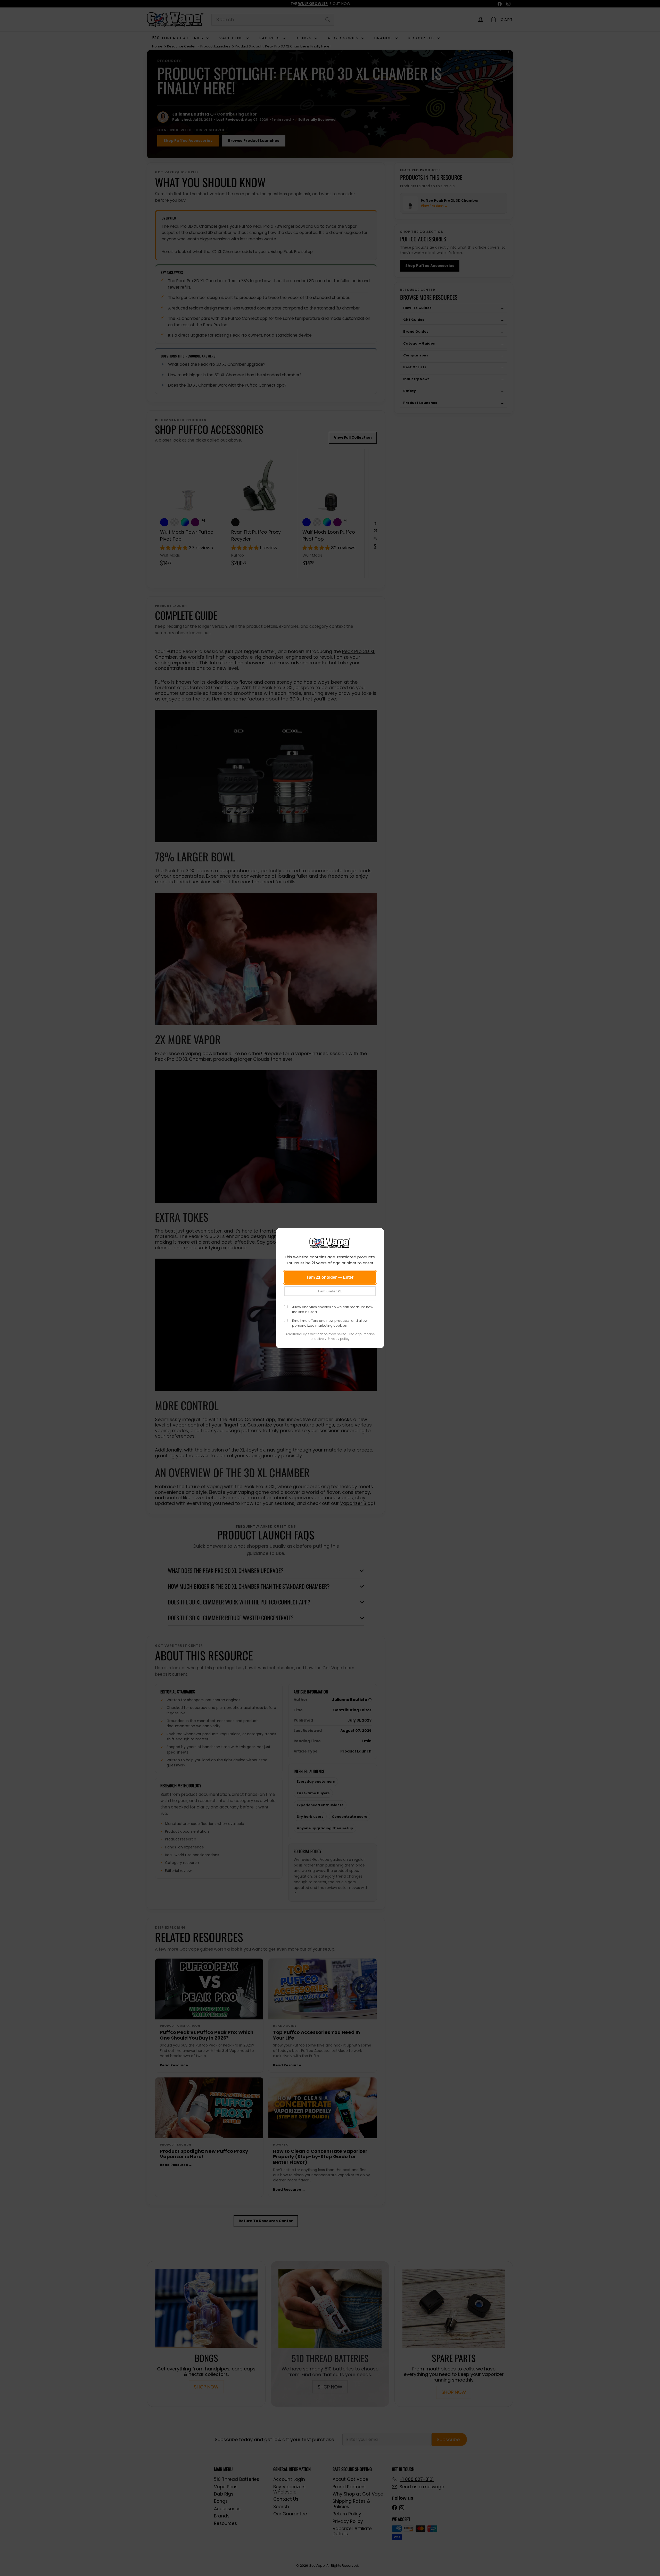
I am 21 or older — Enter (330, 1277)
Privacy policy (339, 1339)
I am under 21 (330, 1291)
